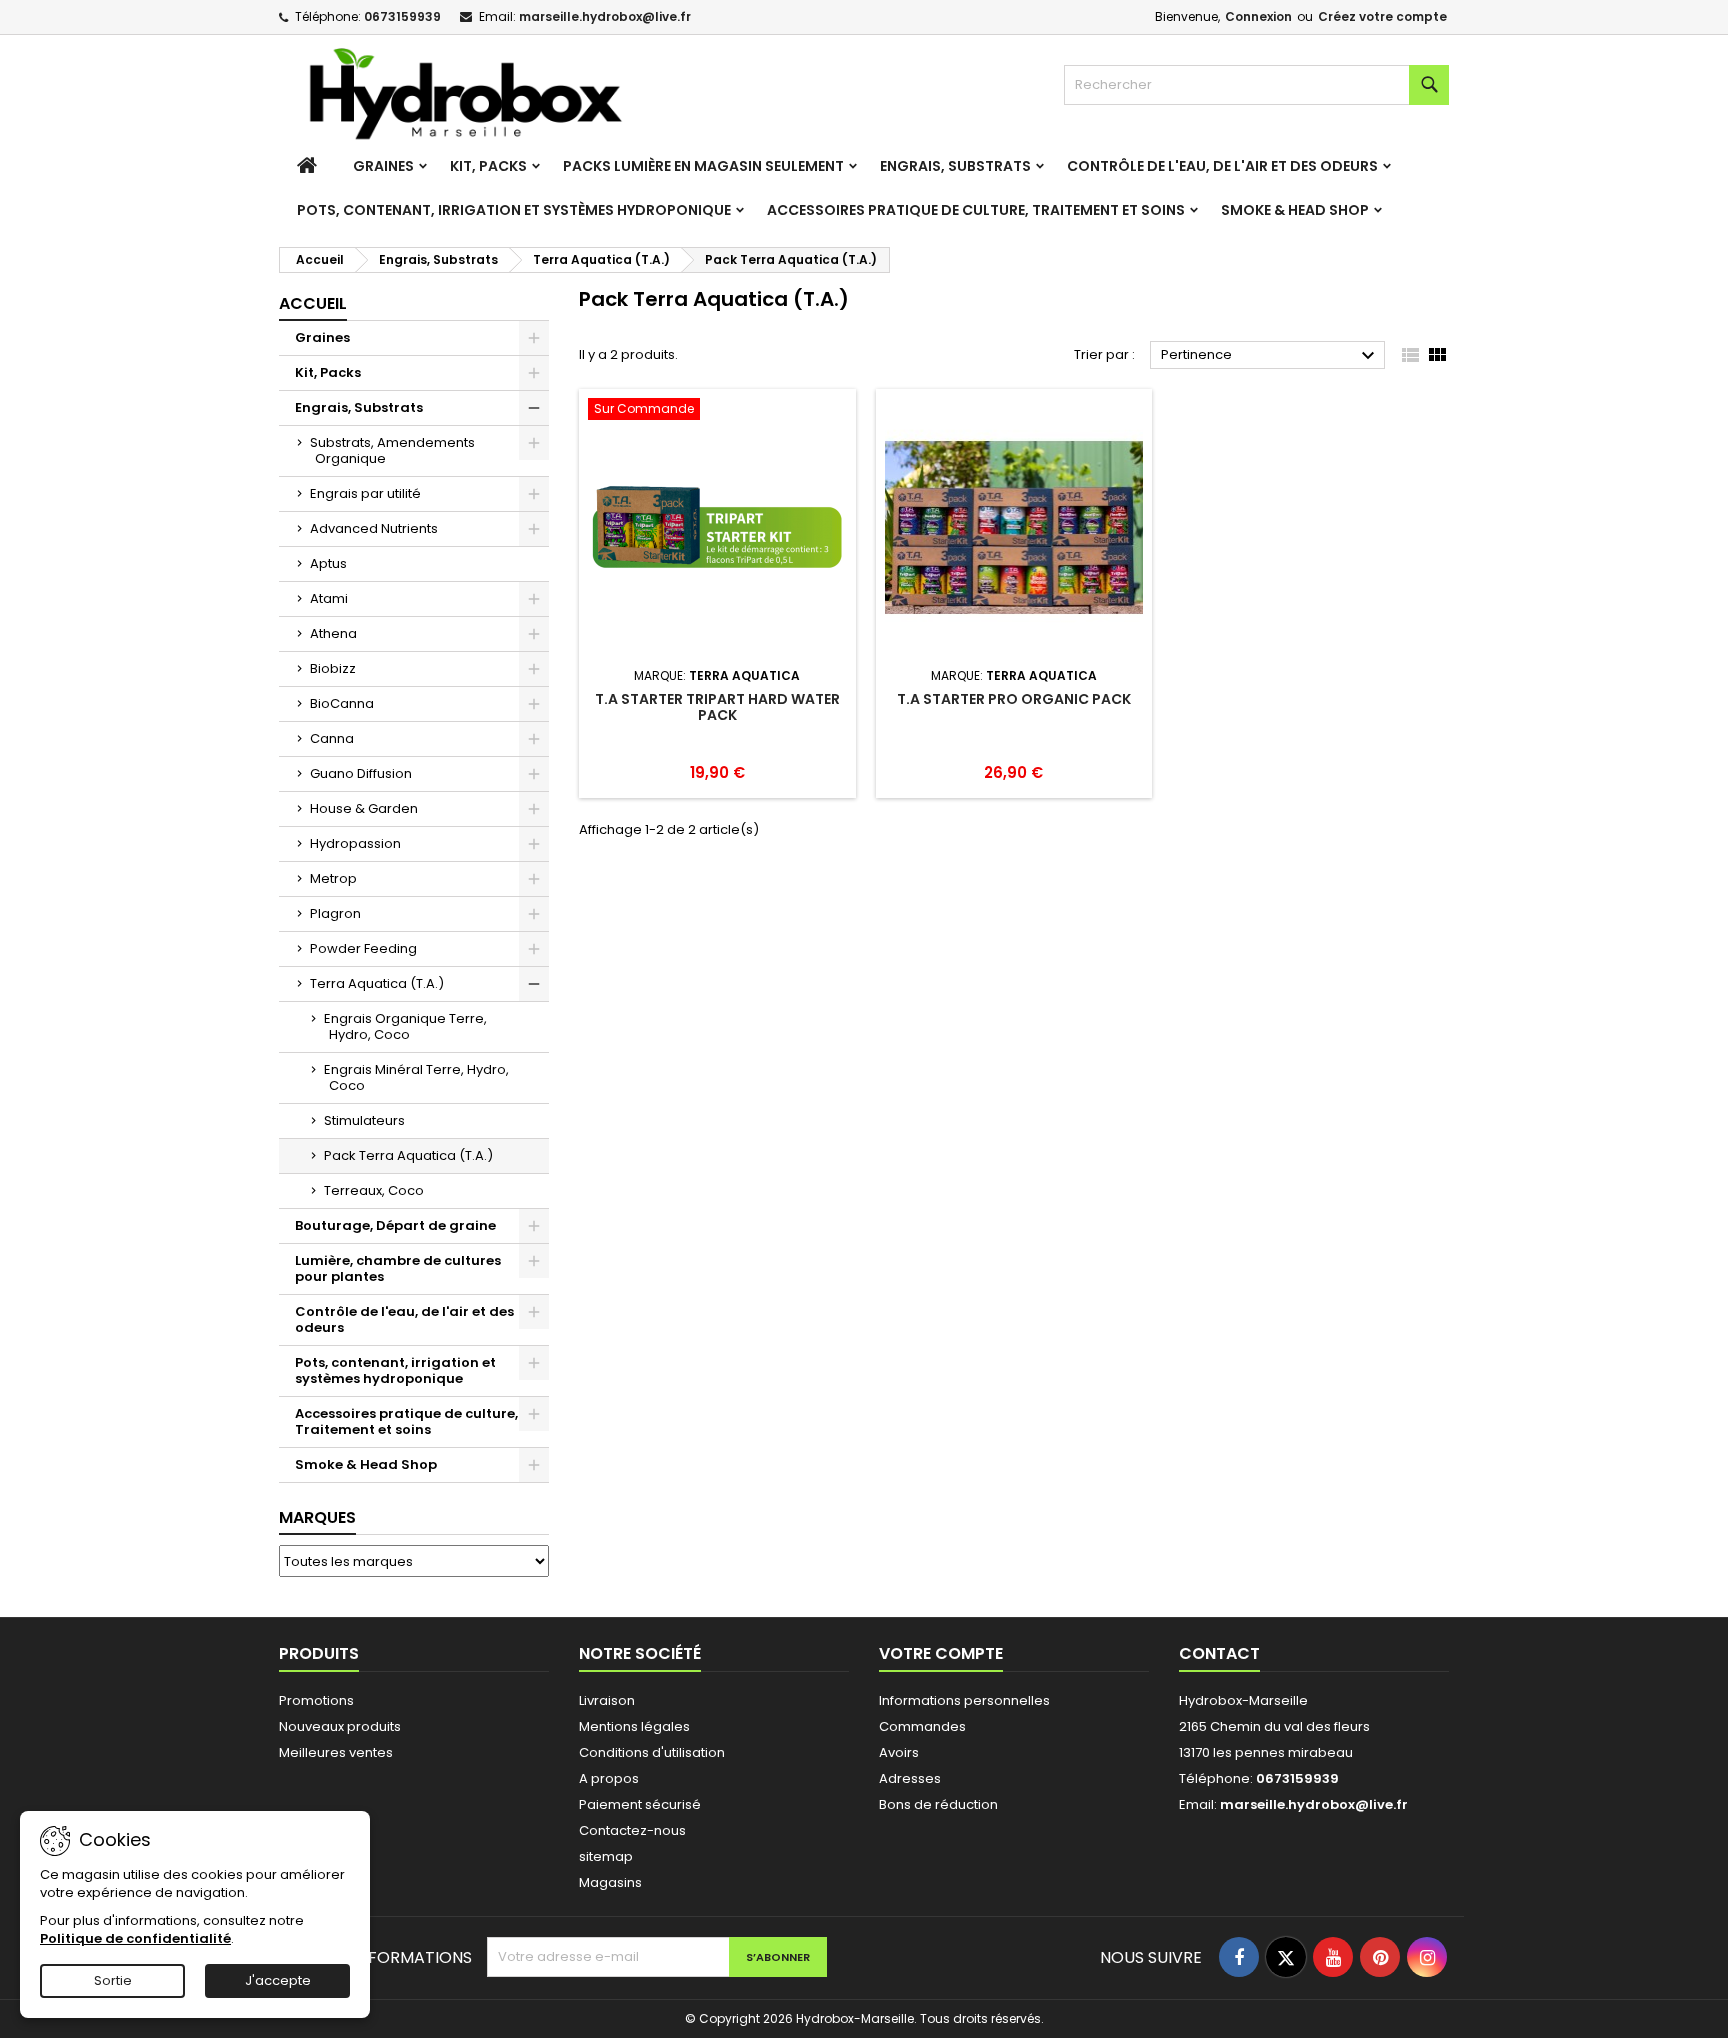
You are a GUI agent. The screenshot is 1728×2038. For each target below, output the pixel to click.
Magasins (610, 1882)
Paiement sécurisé (640, 1804)
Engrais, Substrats (955, 166)
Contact (1219, 1653)
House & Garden (364, 808)
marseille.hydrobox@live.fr (605, 16)
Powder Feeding (363, 948)
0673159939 (402, 16)
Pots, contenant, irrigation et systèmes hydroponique (514, 210)
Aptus (328, 563)
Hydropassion (355, 843)
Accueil (313, 303)
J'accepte (278, 1980)
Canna (332, 738)
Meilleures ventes (336, 1752)
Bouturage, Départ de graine (395, 1225)
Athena (333, 633)
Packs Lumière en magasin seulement (703, 166)
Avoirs (899, 1752)
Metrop (333, 878)
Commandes (922, 1726)
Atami (329, 598)
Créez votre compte (1382, 16)
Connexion (1258, 16)
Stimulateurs (364, 1120)
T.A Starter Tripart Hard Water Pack (717, 707)
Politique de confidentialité (135, 1938)
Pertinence (1270, 356)
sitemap (606, 1856)
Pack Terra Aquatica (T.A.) (408, 1155)
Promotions (316, 1700)
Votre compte (941, 1653)
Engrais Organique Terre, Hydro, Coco (405, 1026)
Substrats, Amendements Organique (392, 450)
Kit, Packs (488, 166)
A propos (609, 1778)
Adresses (910, 1778)
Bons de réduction (938, 1804)
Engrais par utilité (365, 493)
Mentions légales (634, 1726)
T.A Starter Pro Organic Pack (1014, 699)
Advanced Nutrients (374, 528)
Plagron (335, 913)
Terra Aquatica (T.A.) (377, 983)
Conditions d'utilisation (652, 1752)
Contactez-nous (632, 1830)
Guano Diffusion (361, 773)
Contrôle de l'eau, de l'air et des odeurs (1222, 166)
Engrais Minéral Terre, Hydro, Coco (416, 1077)
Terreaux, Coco (374, 1190)
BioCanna (342, 703)
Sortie (113, 1980)
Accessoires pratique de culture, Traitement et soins (976, 210)
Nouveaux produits (340, 1726)
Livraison (607, 1700)
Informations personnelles (964, 1700)
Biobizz (333, 668)
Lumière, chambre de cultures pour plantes (398, 1268)
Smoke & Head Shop (1295, 210)
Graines (383, 166)
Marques (317, 1517)
